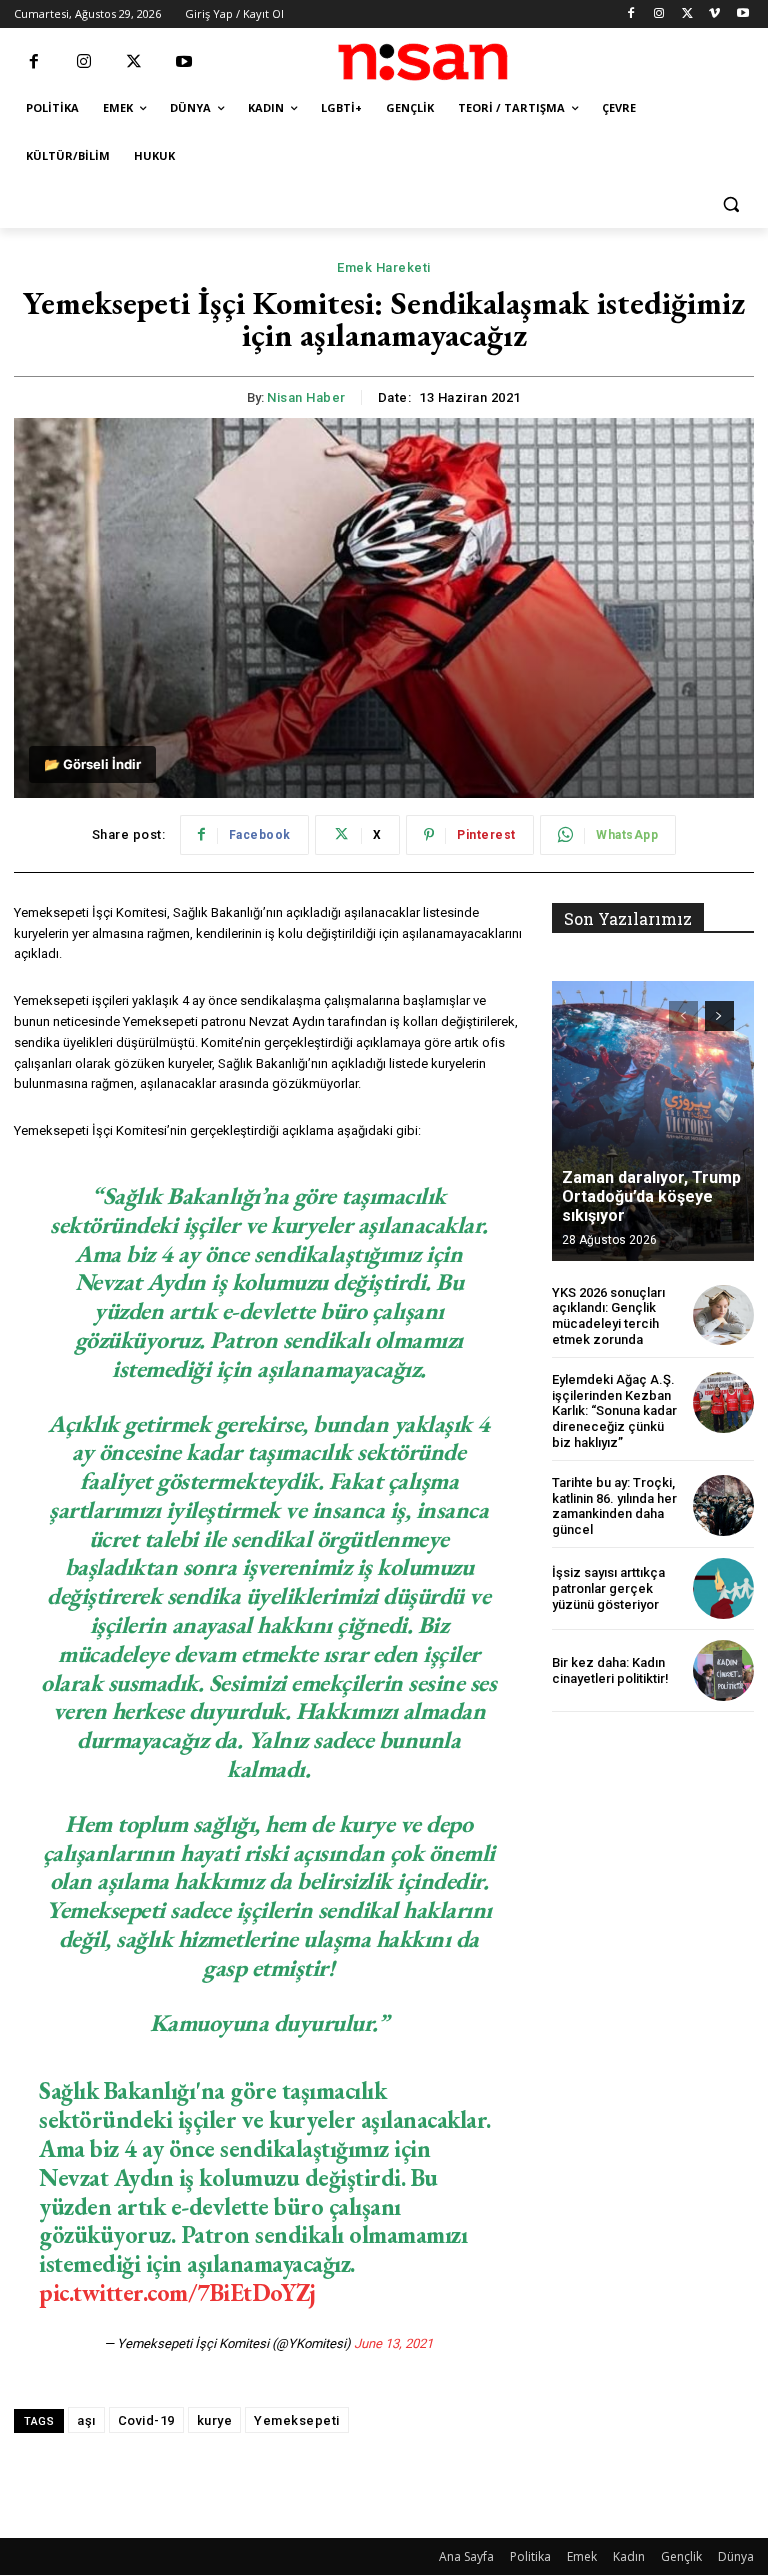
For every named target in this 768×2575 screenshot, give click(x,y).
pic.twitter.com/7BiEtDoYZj (177, 2292)
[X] (687, 14)
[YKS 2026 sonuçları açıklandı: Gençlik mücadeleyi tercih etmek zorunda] (723, 1315)
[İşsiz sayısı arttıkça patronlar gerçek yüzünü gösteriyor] (723, 1588)
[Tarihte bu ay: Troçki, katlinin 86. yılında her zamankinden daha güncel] (723, 1505)
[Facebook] (631, 14)
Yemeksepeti (297, 2420)
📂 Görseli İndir (92, 764)
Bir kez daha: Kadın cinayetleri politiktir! (610, 1670)
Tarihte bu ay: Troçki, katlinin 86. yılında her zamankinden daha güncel (614, 1506)
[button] (730, 204)
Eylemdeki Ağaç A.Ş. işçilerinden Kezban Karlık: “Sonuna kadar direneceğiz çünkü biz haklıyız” (614, 1410)
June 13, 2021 (393, 2343)
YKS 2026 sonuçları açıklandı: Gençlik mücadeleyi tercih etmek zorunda (608, 1316)
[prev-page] (683, 1016)
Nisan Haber (306, 397)
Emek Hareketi (384, 267)
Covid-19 (146, 2420)
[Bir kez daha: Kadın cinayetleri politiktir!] (723, 1670)
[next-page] (719, 1016)
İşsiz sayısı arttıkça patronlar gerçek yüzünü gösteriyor (608, 1588)
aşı (86, 2420)
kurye (215, 2420)
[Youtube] (742, 14)
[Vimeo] (714, 14)
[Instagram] (659, 14)
